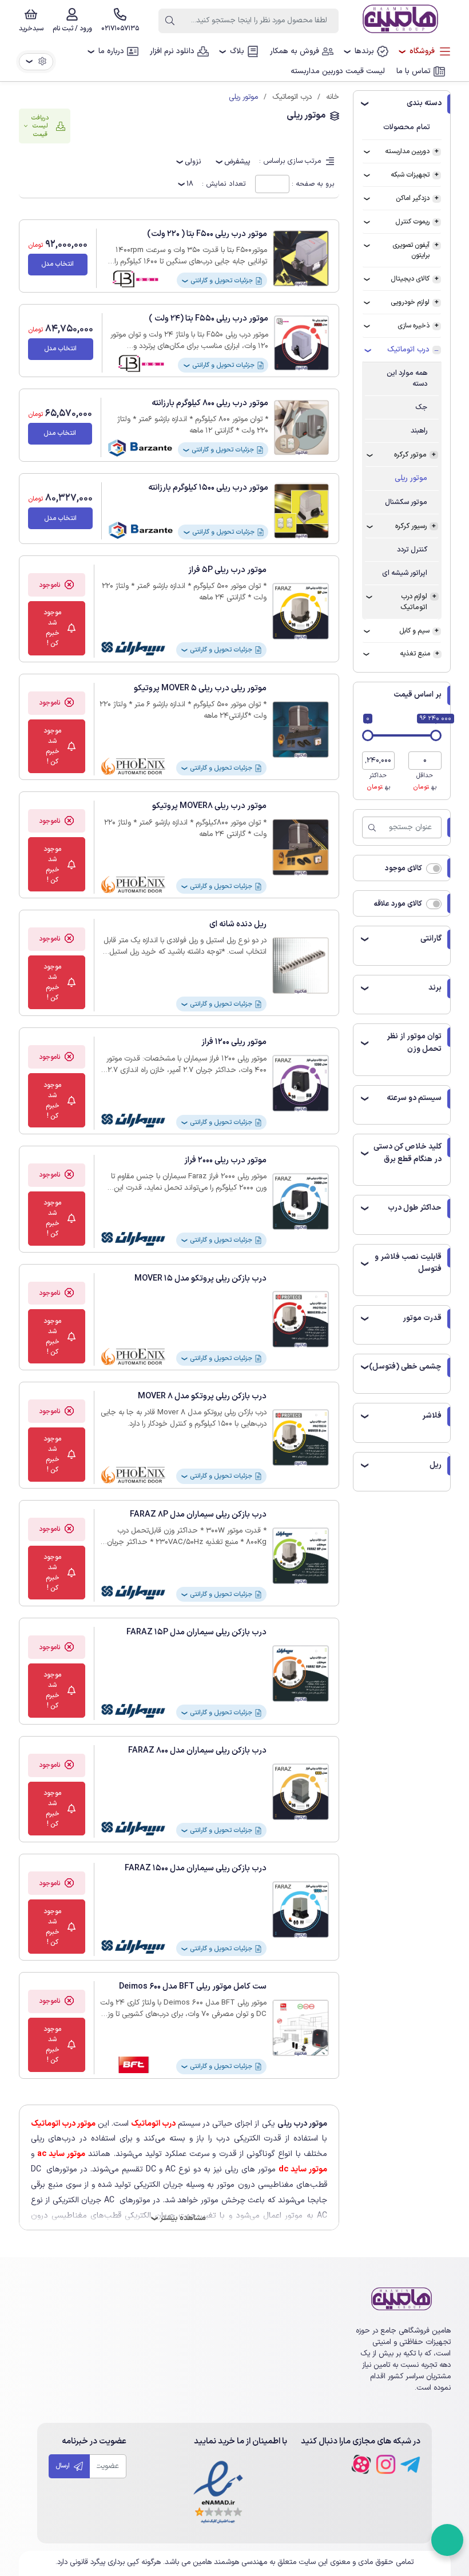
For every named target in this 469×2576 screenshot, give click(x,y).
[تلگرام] (410, 2464)
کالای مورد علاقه (398, 904)
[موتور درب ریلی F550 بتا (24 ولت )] (301, 343)
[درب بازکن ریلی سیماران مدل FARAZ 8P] (301, 1556)
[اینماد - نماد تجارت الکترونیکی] (218, 2493)
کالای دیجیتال (410, 279)
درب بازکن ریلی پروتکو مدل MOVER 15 (200, 1279)
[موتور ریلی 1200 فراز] (301, 1083)
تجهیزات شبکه (410, 175)
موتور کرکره (410, 455)
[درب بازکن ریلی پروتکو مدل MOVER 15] (301, 1319)
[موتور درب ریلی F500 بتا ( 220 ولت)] (301, 258)
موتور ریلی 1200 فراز (234, 1042)
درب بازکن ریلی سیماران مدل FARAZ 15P (196, 1632)
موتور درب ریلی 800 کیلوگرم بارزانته (210, 403)
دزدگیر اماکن (413, 198)
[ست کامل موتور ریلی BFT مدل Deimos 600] (301, 2028)
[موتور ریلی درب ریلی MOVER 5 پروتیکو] (301, 729)
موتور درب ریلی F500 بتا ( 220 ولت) (207, 234)
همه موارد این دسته (407, 378)
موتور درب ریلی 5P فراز (227, 570)
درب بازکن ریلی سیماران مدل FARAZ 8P (198, 1515)
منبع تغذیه (415, 654)
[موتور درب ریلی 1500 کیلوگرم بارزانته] (301, 511)
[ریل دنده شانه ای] (301, 965)
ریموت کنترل (412, 222)
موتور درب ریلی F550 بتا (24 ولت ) (208, 319)
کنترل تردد (412, 549)
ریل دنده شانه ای (238, 924)
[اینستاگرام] (386, 2464)
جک (421, 407)
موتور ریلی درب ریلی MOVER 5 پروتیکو (200, 688)
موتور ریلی (411, 478)
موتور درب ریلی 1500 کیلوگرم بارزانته (208, 488)
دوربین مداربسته (407, 151)
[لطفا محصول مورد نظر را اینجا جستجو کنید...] (170, 21)
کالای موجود (404, 868)
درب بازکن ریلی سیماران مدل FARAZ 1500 (196, 1868)
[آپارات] (361, 2464)
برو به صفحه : (313, 184)
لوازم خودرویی (410, 302)
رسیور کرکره (411, 526)
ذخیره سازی (414, 326)
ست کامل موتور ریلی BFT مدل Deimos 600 (193, 1987)
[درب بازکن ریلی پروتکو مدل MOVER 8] (301, 1437)
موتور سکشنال (406, 502)
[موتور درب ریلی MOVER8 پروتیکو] (301, 847)
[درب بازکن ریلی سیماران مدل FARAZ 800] (301, 1792)
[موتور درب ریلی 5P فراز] (301, 611)
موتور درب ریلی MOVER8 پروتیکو (209, 806)
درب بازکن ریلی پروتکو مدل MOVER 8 (202, 1396)
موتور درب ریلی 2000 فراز (225, 1160)
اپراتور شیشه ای (405, 573)
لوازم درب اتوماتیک (414, 602)
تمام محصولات (407, 127)
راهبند (419, 431)
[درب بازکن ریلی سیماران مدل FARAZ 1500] (301, 1909)
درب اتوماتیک (408, 350)
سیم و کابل (414, 631)
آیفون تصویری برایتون (411, 250)
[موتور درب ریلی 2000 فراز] (301, 1201)
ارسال (63, 2466)
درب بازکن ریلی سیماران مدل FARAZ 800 (197, 1751)
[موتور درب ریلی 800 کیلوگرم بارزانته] (301, 427)
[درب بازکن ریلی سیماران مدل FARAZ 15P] (301, 1673)
